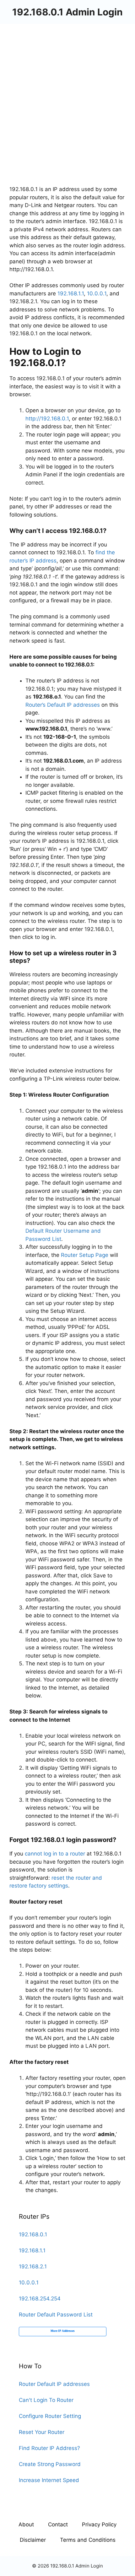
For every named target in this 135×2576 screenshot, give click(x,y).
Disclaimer (33, 2540)
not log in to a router (59, 1854)
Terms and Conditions (88, 2540)
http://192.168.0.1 (47, 419)
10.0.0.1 (97, 293)
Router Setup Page (85, 1255)
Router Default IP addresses (54, 2384)
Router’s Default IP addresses (63, 705)
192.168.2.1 (33, 2266)
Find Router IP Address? (49, 2448)
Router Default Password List (56, 2315)
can (29, 1854)
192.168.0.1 (33, 2234)
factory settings (48, 1886)
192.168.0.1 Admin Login (67, 12)
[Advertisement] (67, 95)
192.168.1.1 (71, 293)
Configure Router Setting (50, 2416)
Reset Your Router (42, 2432)
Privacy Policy (99, 2524)
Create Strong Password (50, 2464)
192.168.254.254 (40, 2299)
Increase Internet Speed (49, 2480)
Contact (58, 2524)
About (26, 2524)
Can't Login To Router (46, 2400)
